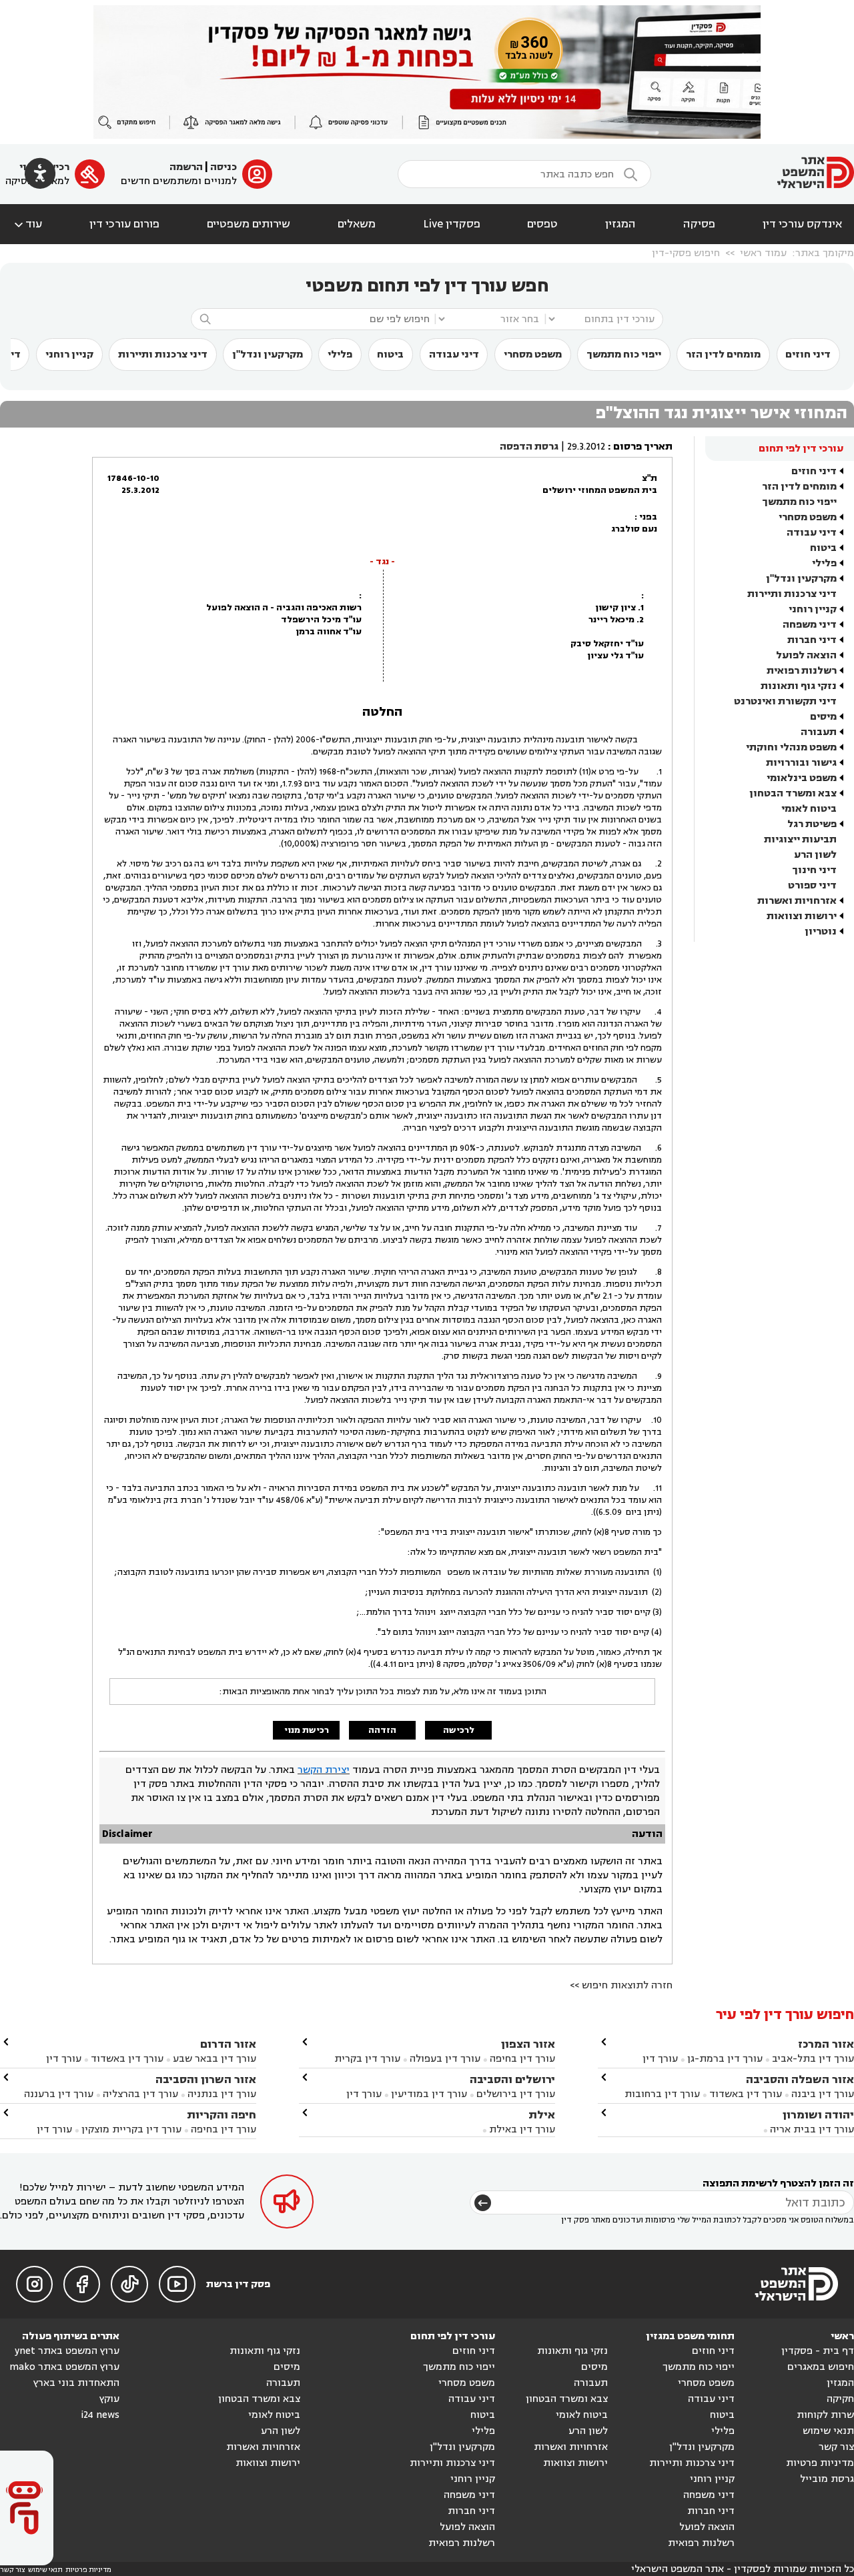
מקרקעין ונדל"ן (268, 355)
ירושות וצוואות (802, 916)
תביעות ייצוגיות (800, 839)
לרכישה (459, 1730)
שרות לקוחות (825, 2415)
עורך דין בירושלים (516, 2094)
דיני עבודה (454, 355)
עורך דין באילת (522, 2129)
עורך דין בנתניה (222, 2094)
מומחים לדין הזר (723, 355)
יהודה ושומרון (818, 2115)
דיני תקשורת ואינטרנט (785, 701)
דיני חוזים (808, 355)
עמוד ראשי (763, 253)
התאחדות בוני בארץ (76, 2383)
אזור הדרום (228, 2044)
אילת (542, 2115)
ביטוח (390, 355)
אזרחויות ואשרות (797, 901)
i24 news (100, 2415)
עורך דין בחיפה (522, 2059)
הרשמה (186, 167)
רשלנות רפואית (802, 671)
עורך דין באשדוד (746, 2094)
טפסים (542, 224)
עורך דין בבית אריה (812, 2129)
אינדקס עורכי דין (802, 224)
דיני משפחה (810, 625)
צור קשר (836, 2447)
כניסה (224, 167)
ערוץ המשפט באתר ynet (67, 2351)
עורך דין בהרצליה (140, 2094)
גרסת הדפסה (529, 447)
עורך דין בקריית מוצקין (131, 2129)
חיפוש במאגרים (821, 2367)
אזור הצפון (528, 2044)
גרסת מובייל (827, 2479)
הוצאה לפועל (806, 655)
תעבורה (819, 732)
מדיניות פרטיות (820, 2463)
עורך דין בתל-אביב (813, 2059)
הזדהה (382, 1730)
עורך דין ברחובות (662, 2094)
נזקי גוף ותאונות (799, 686)
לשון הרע (815, 855)
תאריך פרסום (643, 447)
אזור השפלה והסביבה (800, 2079)
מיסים (823, 717)
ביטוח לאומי (809, 809)
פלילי (340, 355)
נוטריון (821, 931)
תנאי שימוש (828, 2431)
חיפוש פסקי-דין (686, 253)
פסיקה (699, 224)
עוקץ (109, 2399)
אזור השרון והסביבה (206, 2079)
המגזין (620, 224)
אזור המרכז (826, 2044)
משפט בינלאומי (802, 778)
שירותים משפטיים (249, 224)
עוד (27, 224)
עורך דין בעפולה (444, 2059)
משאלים (357, 224)
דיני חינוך (814, 870)
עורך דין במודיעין (429, 2094)
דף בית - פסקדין (818, 2351)
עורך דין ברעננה (59, 2094)
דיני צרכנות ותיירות (163, 355)
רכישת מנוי (307, 1730)
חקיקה (840, 2399)
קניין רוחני (69, 355)
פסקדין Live (452, 224)
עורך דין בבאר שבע (215, 2059)
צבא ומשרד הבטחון (793, 793)
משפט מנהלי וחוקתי (791, 747)
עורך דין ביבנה (823, 2094)
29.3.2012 (586, 447)
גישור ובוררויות (801, 763)
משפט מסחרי (533, 355)
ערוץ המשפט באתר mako (64, 2367)
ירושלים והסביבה (512, 2079)
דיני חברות (812, 640)
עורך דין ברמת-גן (725, 2059)
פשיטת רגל (812, 824)
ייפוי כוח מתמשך (624, 355)
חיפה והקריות (222, 2115)
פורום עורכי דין (124, 224)
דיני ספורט (812, 885)
